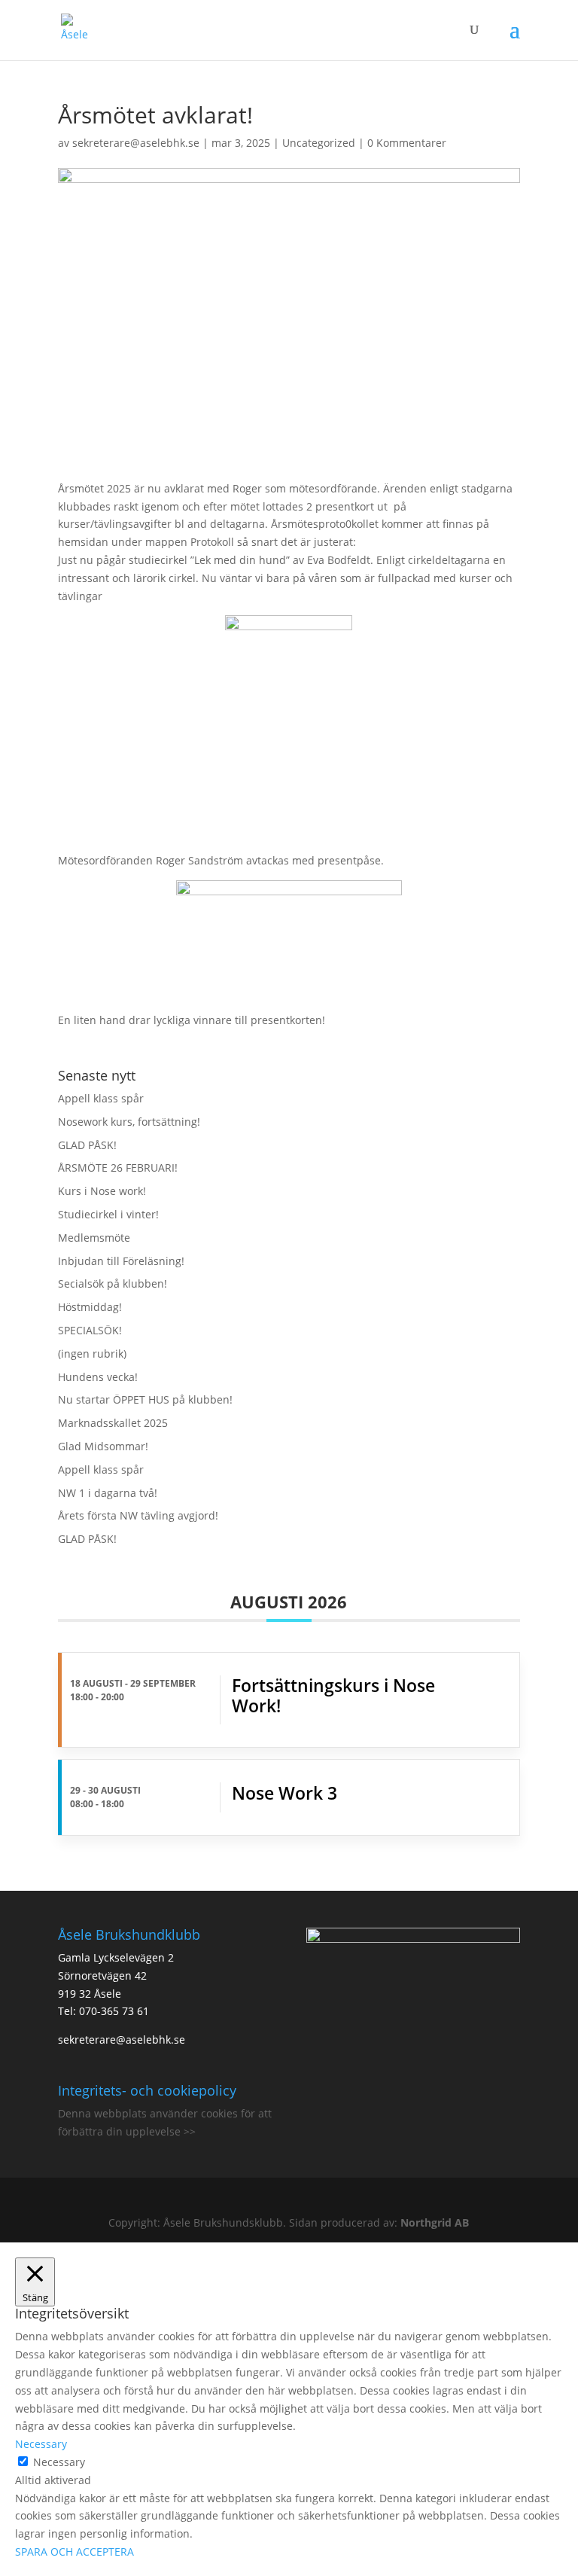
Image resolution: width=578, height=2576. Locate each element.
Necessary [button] (41, 2444)
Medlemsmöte (94, 1238)
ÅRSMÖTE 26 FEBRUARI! (118, 1168)
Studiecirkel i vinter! (108, 1214)
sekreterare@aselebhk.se (136, 143)
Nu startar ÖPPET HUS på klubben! (145, 1399)
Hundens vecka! (98, 1377)
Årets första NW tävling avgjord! (138, 1515)
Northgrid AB (435, 2222)
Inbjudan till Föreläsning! (121, 1261)
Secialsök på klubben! (113, 1283)
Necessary (59, 2462)
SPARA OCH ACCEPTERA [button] (75, 2552)
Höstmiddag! (90, 1307)
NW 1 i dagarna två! (108, 1493)
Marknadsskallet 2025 (113, 1423)
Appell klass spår (101, 1098)
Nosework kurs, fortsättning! (129, 1122)
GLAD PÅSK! (87, 1145)
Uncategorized (319, 143)
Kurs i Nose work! (102, 1191)
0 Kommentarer (407, 143)
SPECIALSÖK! (90, 1330)
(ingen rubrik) (92, 1354)
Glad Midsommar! (103, 1446)
